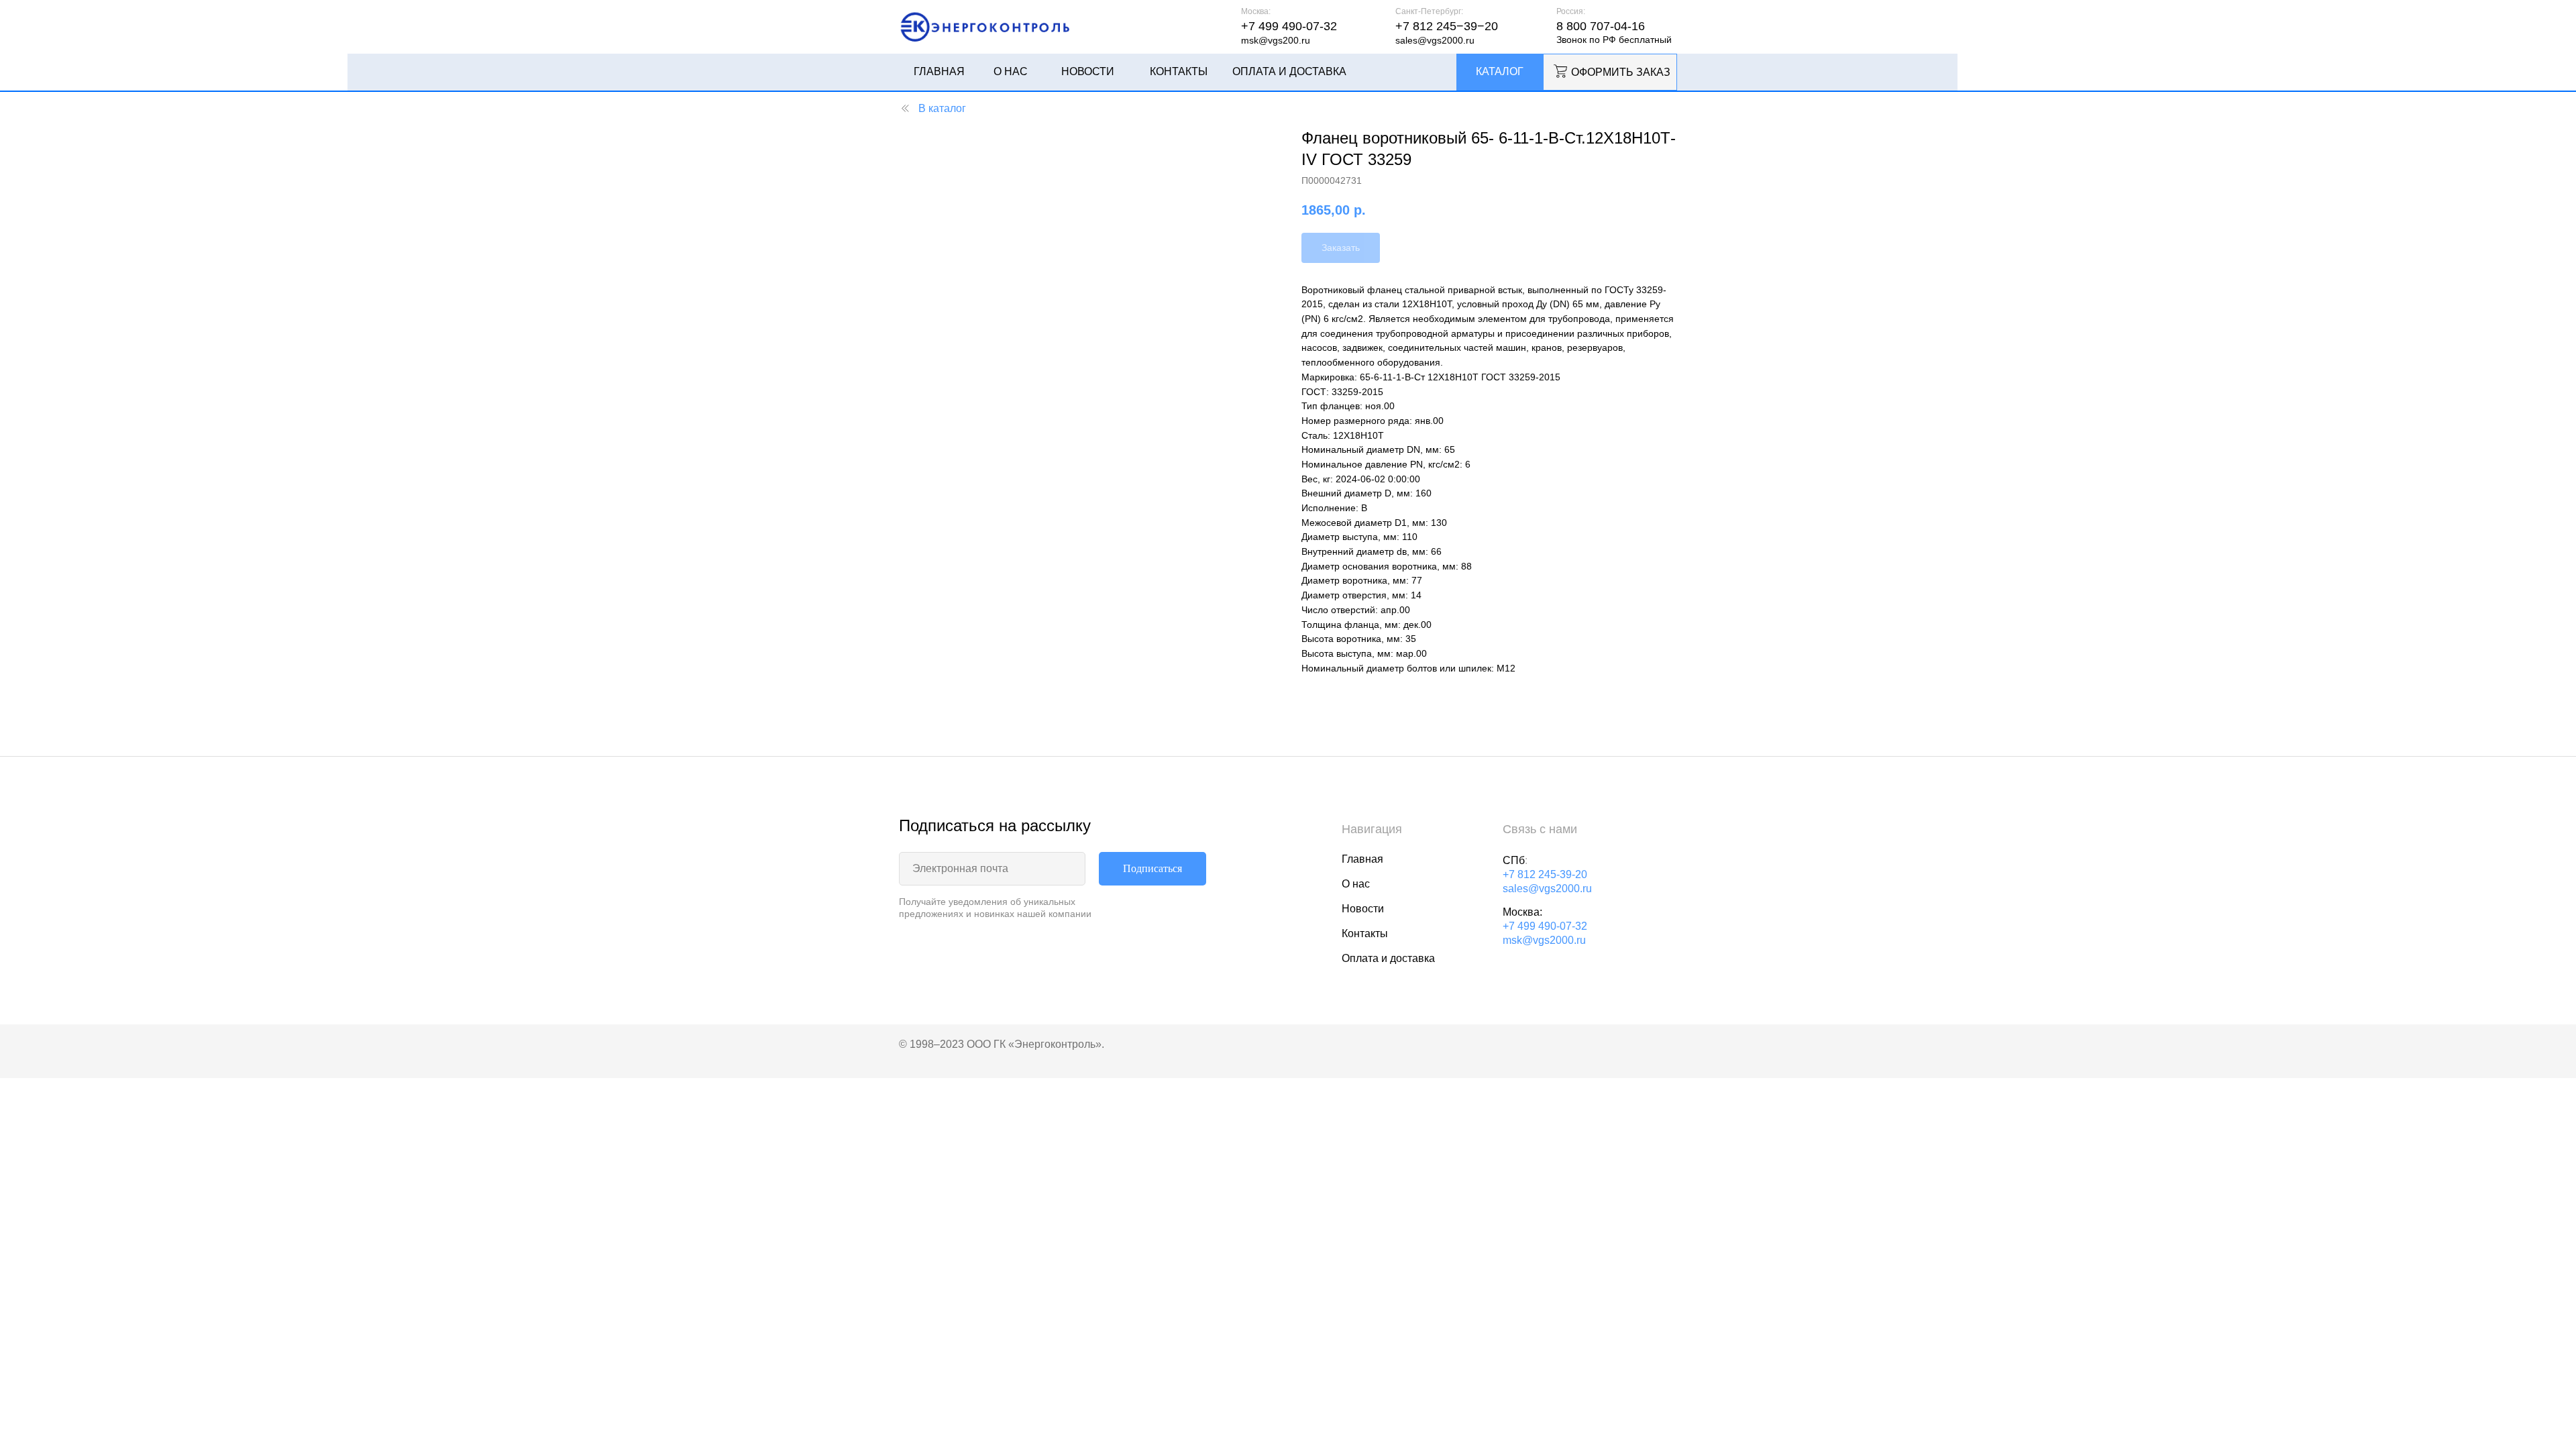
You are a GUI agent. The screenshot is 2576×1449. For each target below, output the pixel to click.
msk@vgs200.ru (1276, 40)
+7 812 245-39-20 (1545, 874)
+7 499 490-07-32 (1545, 926)
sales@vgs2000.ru (1435, 40)
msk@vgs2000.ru (1544, 940)
